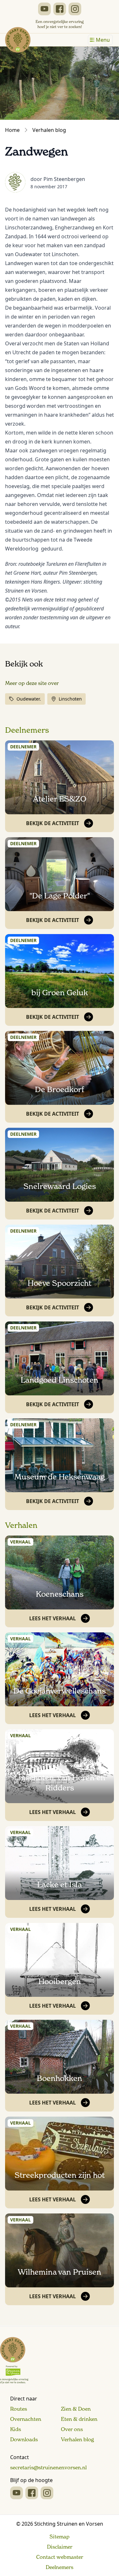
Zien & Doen (76, 2409)
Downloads (24, 2439)
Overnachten (26, 2419)
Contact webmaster (60, 2557)
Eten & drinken (79, 2419)
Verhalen (21, 1525)
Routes (19, 2409)
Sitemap (60, 2536)
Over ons (72, 2429)
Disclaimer (60, 2547)
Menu (103, 40)
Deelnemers (27, 730)
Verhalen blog (49, 130)
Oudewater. (29, 699)
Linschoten (70, 699)
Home (12, 130)
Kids (16, 2429)
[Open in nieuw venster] (44, 9)
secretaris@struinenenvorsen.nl (48, 2467)
